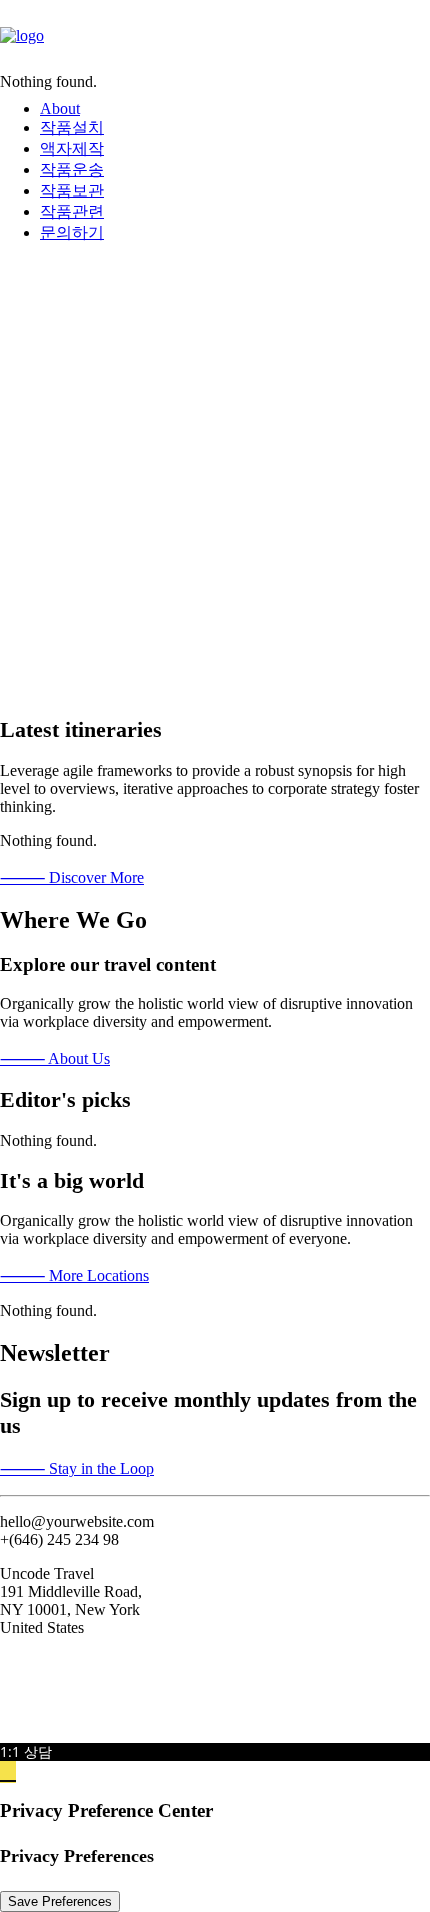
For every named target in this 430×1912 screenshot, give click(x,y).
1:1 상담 (26, 1751)
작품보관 (72, 190)
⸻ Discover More (72, 877)
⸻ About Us (55, 1058)
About (60, 108)
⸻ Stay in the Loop (77, 1468)
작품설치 (72, 127)
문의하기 (72, 232)
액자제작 (72, 148)
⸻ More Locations (74, 1275)
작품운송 (72, 169)
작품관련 (72, 211)
